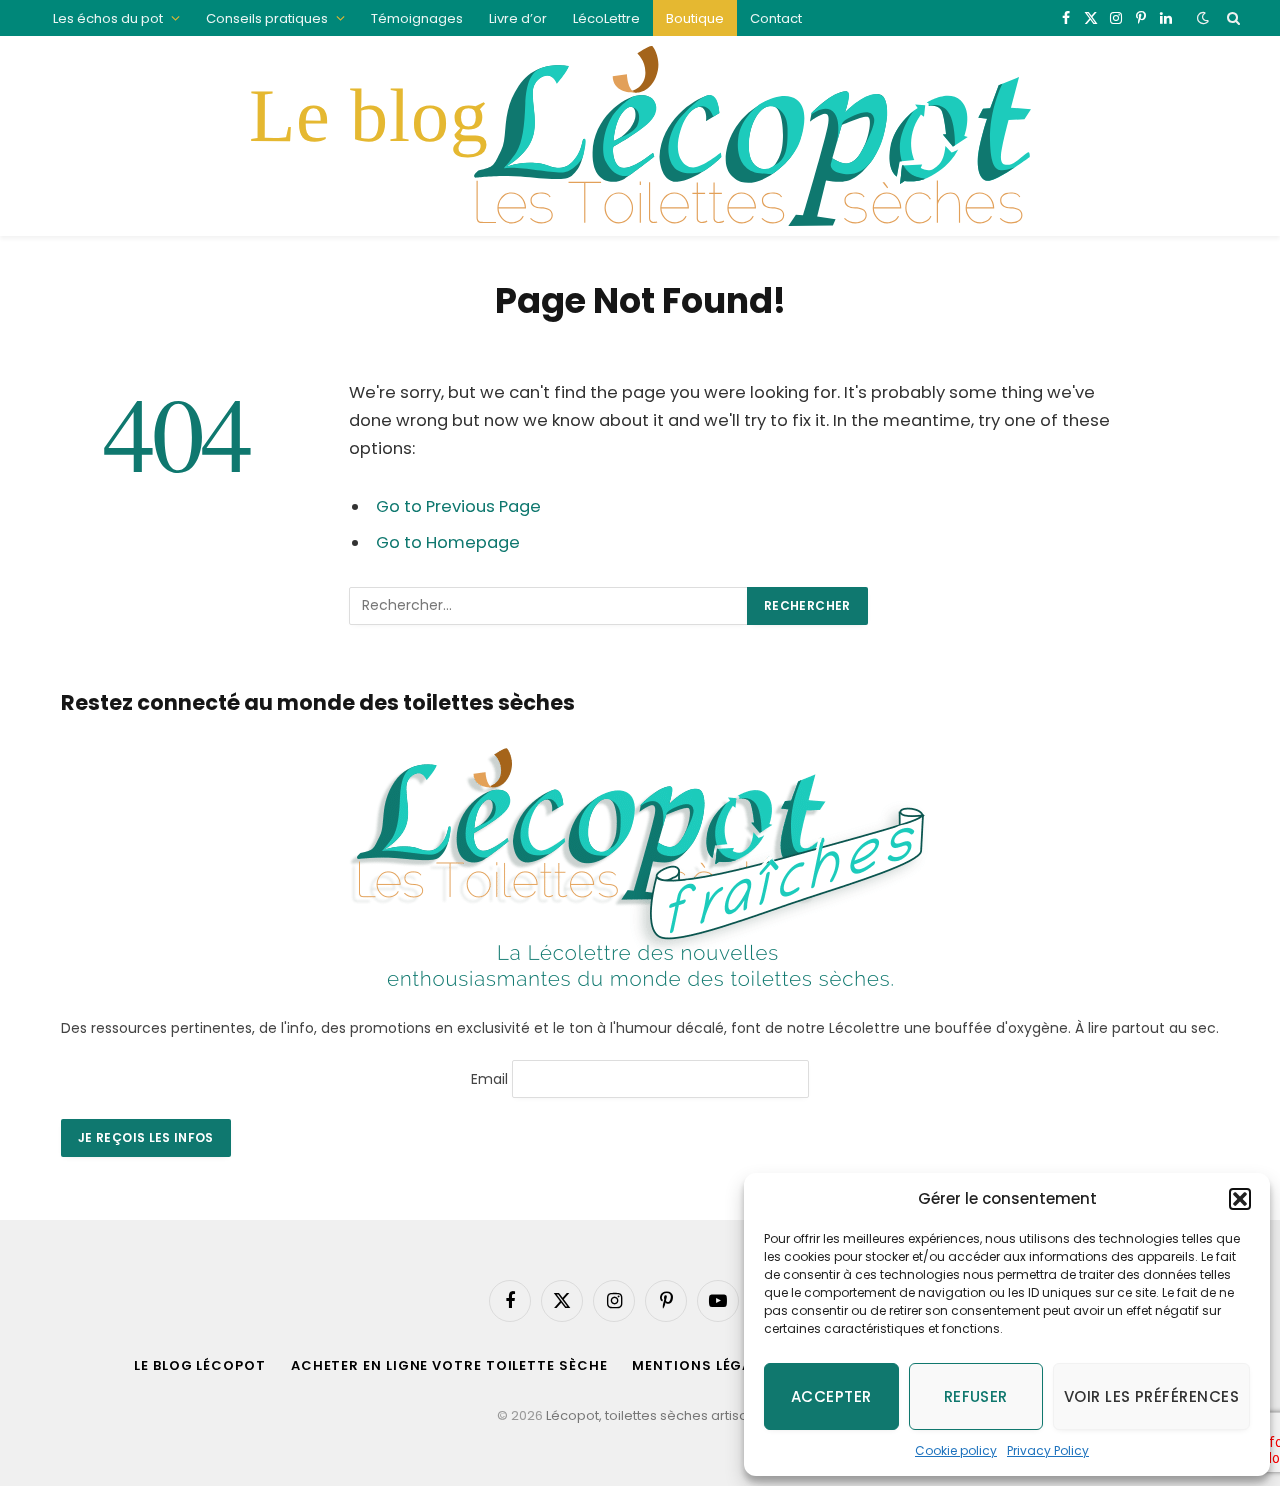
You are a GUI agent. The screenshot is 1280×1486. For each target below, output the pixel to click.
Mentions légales (704, 1365)
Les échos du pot (108, 18)
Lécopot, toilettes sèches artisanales (665, 1415)
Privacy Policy (1048, 1450)
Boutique (695, 18)
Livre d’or (518, 18)
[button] (1240, 1199)
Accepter (831, 1396)
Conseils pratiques (267, 18)
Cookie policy (956, 1450)
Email (489, 1078)
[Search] (1231, 18)
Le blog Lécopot (200, 1365)
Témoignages (417, 18)
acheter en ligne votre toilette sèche (449, 1365)
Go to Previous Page (458, 506)
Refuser (976, 1396)
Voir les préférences (1151, 1396)
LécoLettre (606, 18)
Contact (776, 18)
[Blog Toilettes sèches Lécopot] (639, 136)
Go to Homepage (448, 542)
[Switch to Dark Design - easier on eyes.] (1203, 18)
